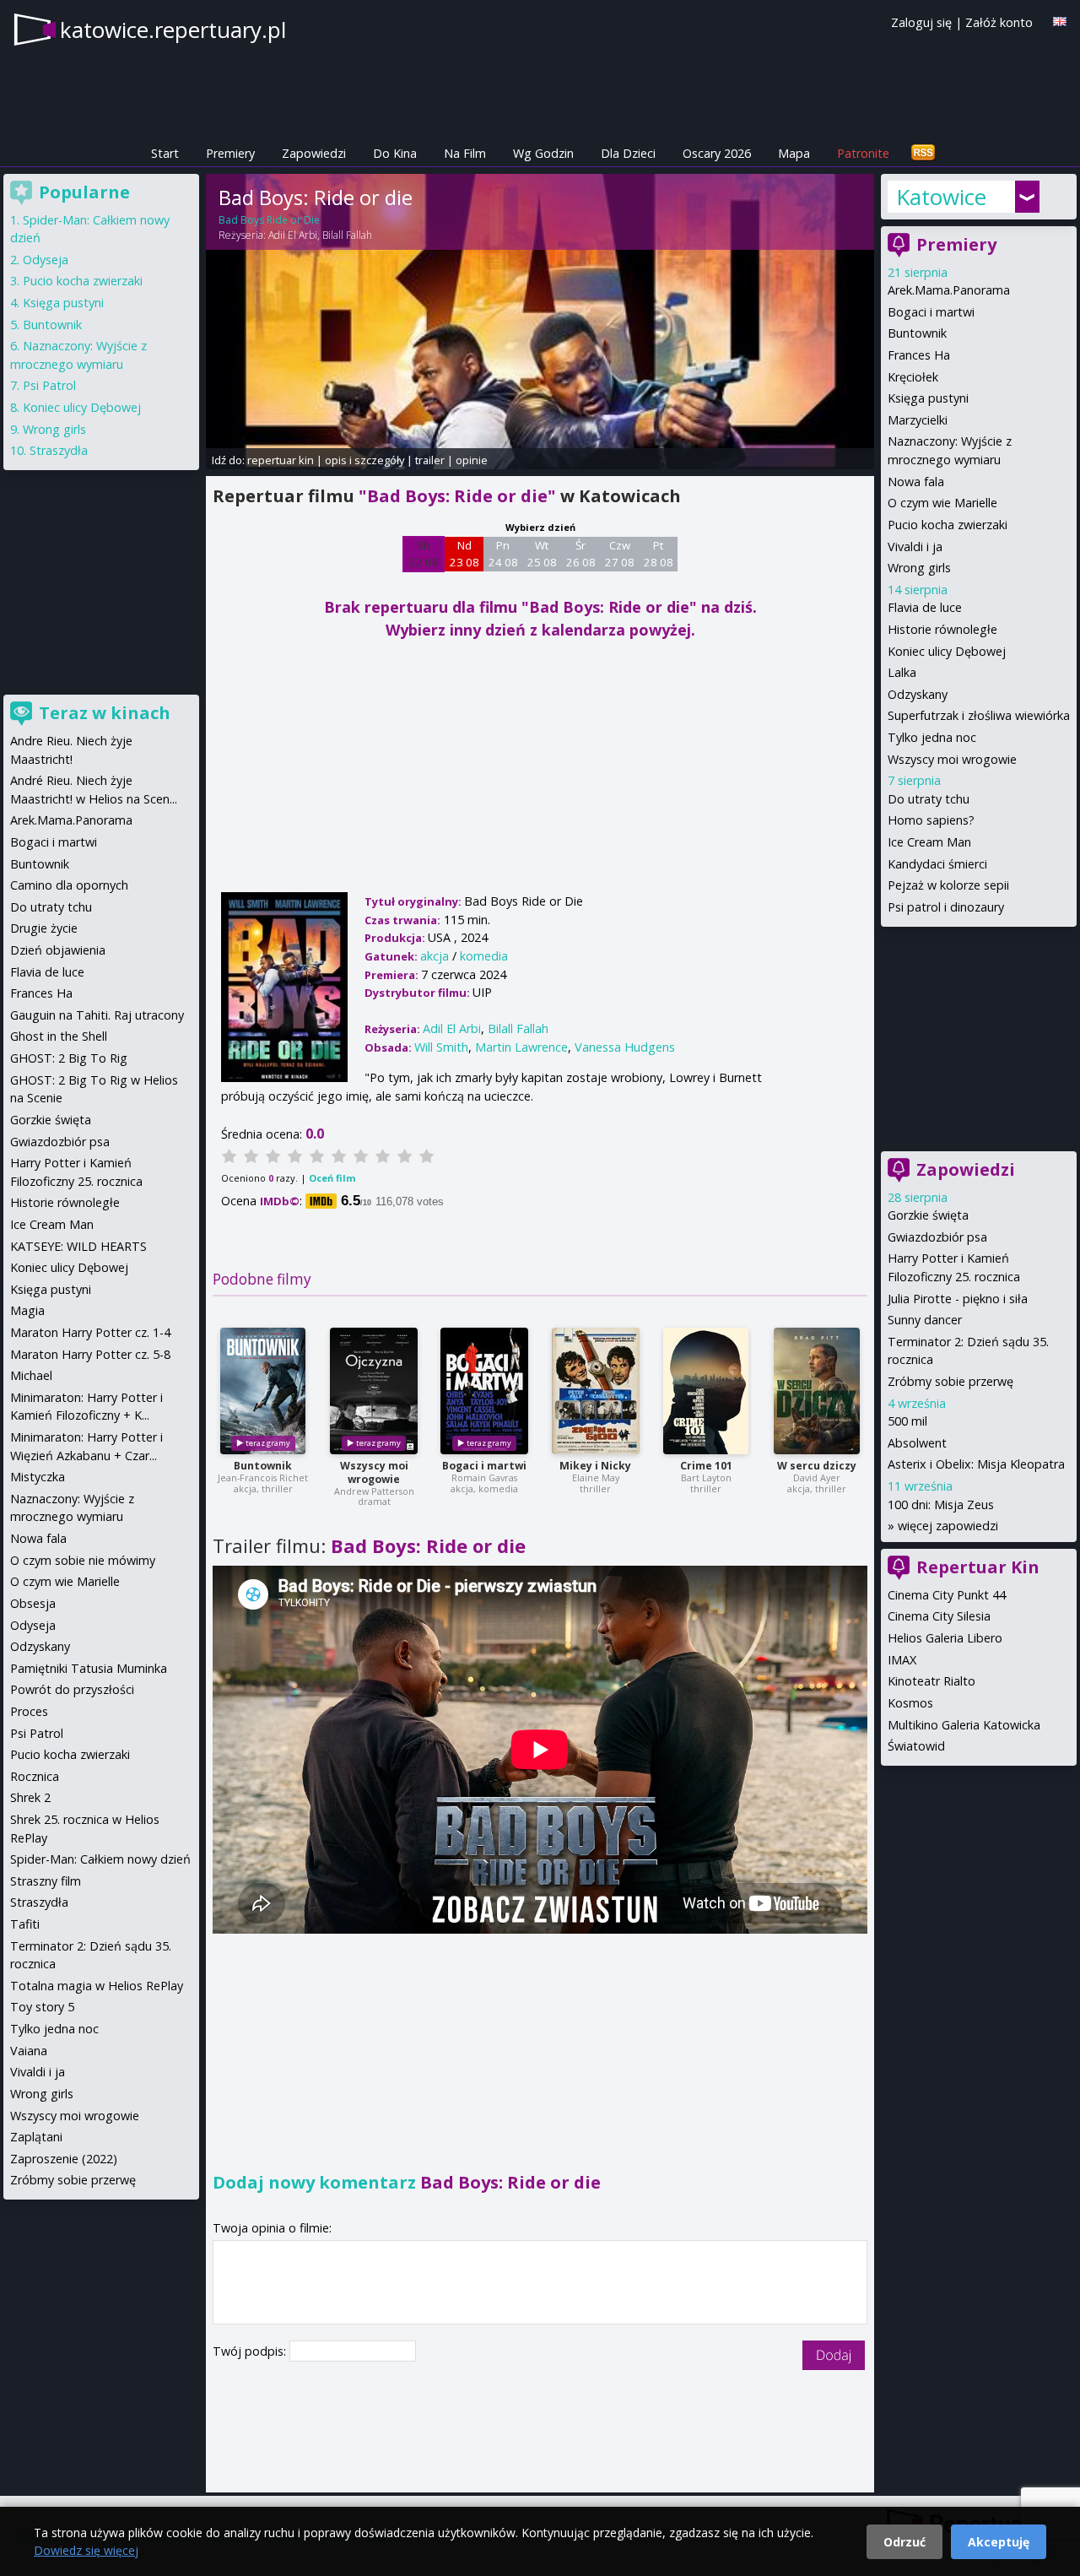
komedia (484, 956)
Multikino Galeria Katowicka (964, 1725)
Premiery (230, 153)
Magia (27, 1310)
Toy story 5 (42, 2007)
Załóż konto (999, 22)
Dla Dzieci (628, 153)
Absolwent (917, 1443)
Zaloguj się (921, 22)
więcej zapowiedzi (948, 1526)
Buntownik (263, 1466)
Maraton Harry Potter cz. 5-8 (90, 1354)
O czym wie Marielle (942, 503)
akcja (435, 956)
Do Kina (395, 153)
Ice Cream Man (929, 842)
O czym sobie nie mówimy (83, 1560)
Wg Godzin (543, 153)
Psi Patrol (49, 385)
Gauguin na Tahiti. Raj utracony (97, 1015)
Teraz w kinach (105, 713)
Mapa (794, 153)
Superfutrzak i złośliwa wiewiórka (979, 715)
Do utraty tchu (929, 799)
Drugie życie (44, 928)
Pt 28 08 (659, 554)
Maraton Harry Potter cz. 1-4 (90, 1332)
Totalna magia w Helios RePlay (97, 1986)
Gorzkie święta (928, 1215)
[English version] (1060, 22)
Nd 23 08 (464, 554)
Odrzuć (904, 2542)
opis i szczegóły (364, 460)
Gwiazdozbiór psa (937, 1237)
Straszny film (46, 1881)
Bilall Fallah (347, 235)
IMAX (902, 1660)
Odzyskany (918, 694)
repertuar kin (281, 460)
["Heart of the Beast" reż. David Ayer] (817, 1391)
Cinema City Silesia (939, 1616)
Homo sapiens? (931, 820)
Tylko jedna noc (932, 737)
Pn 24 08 (503, 554)
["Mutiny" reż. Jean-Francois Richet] (263, 1391)
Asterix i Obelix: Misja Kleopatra (976, 1464)
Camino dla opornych (69, 885)
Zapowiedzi (314, 153)
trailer (430, 460)
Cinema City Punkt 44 (947, 1595)
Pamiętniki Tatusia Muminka (89, 1668)
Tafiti (25, 1924)
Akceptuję (999, 2542)
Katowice (941, 197)
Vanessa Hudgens (625, 1047)
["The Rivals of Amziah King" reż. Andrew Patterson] (374, 1391)
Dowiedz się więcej (86, 2550)
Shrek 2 (30, 1797)
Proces (29, 1711)
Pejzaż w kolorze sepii (948, 885)
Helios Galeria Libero (945, 1638)
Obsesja (33, 1603)
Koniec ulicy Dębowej (947, 651)
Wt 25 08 (542, 554)
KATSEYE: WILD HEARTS (78, 1246)
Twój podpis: (251, 2351)
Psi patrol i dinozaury (946, 907)
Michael (31, 1375)
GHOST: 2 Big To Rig (69, 1058)
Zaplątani (36, 2137)
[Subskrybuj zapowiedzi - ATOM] (923, 153)
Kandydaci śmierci (937, 864)
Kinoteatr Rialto (931, 1681)
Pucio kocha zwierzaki (948, 525)
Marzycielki (918, 420)
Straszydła (59, 450)
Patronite (863, 153)
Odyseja (46, 260)
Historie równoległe (942, 629)
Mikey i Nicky (595, 1466)
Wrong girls (919, 568)
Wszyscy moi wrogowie (374, 1472)
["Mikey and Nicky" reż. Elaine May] (596, 1391)
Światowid (916, 1746)
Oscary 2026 (717, 153)
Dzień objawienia (58, 950)
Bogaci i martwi (484, 1466)
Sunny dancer (925, 1320)
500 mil (907, 1421)
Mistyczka (38, 1477)
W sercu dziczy (817, 1466)
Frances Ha (919, 355)
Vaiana (29, 2051)
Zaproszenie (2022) (64, 2159)
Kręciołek (913, 377)
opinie (472, 460)
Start (165, 153)
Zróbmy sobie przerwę (950, 1381)
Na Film (465, 153)
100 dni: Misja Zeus (941, 1504)
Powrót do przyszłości (72, 1689)
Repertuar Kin (978, 1567)
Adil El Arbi (293, 235)
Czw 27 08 (620, 554)
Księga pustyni (928, 398)
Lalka (902, 672)
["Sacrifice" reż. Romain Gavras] (484, 1391)
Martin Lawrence (521, 1047)
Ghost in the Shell (59, 1036)
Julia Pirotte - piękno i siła (958, 1299)
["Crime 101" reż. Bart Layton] (706, 1391)
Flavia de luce (925, 607)
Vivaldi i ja (915, 547)
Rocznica (35, 1776)
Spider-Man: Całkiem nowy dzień (100, 1859)
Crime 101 (706, 1466)
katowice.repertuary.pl (173, 30)
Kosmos (910, 1703)
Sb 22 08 (424, 554)
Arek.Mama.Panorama (949, 290)
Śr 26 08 (581, 554)
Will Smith (441, 1047)
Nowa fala (916, 482)
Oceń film (332, 1178)
